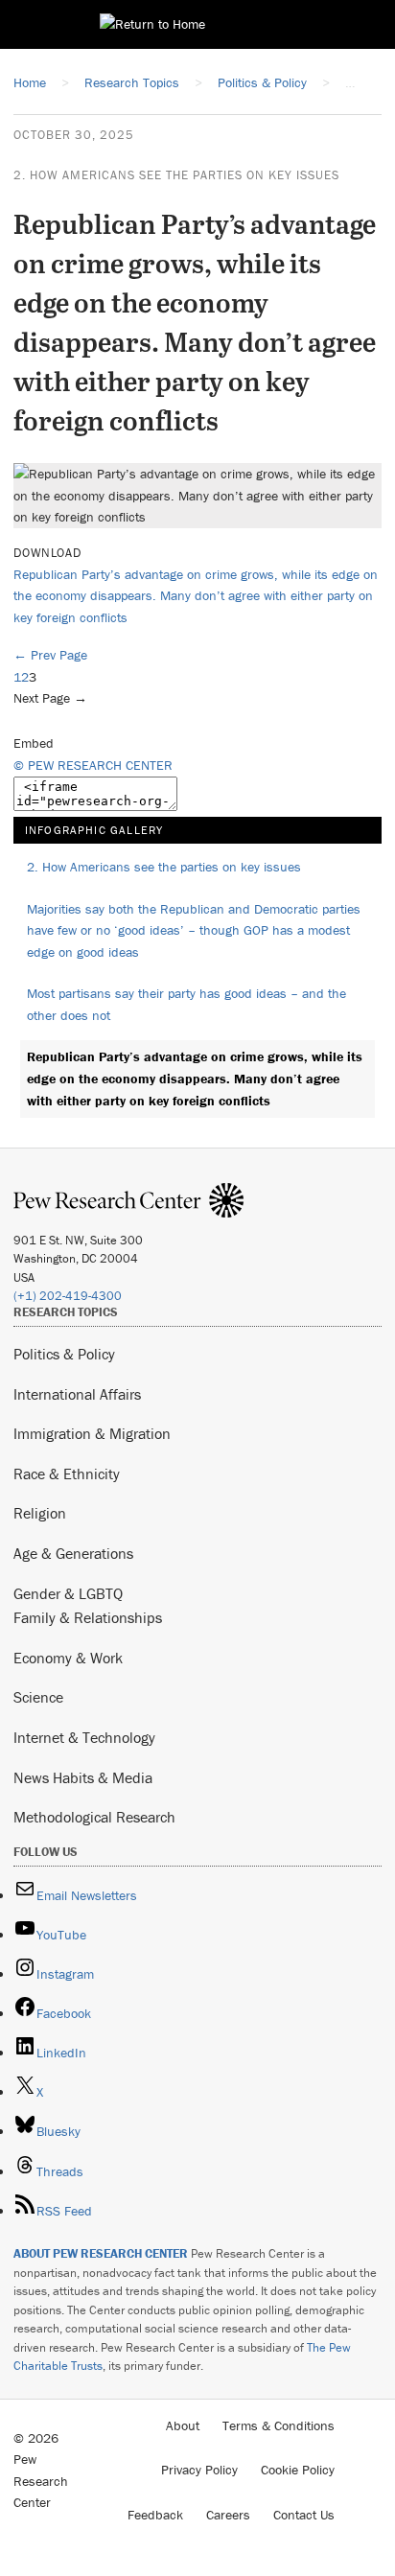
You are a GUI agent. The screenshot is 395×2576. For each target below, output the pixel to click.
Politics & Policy (64, 1354)
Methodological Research (94, 1817)
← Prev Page (50, 655)
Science (38, 1697)
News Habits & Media (83, 1777)
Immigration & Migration (92, 1433)
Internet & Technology (84, 1737)
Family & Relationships (88, 1617)
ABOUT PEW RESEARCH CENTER (101, 2253)
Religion (40, 1513)
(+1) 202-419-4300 (68, 1296)
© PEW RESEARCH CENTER (93, 765)
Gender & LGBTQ (68, 1593)
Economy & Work (68, 1658)
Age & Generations (73, 1553)
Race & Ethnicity (67, 1474)
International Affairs (77, 1394)
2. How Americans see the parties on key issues (176, 175)
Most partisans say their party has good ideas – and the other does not (186, 1004)
